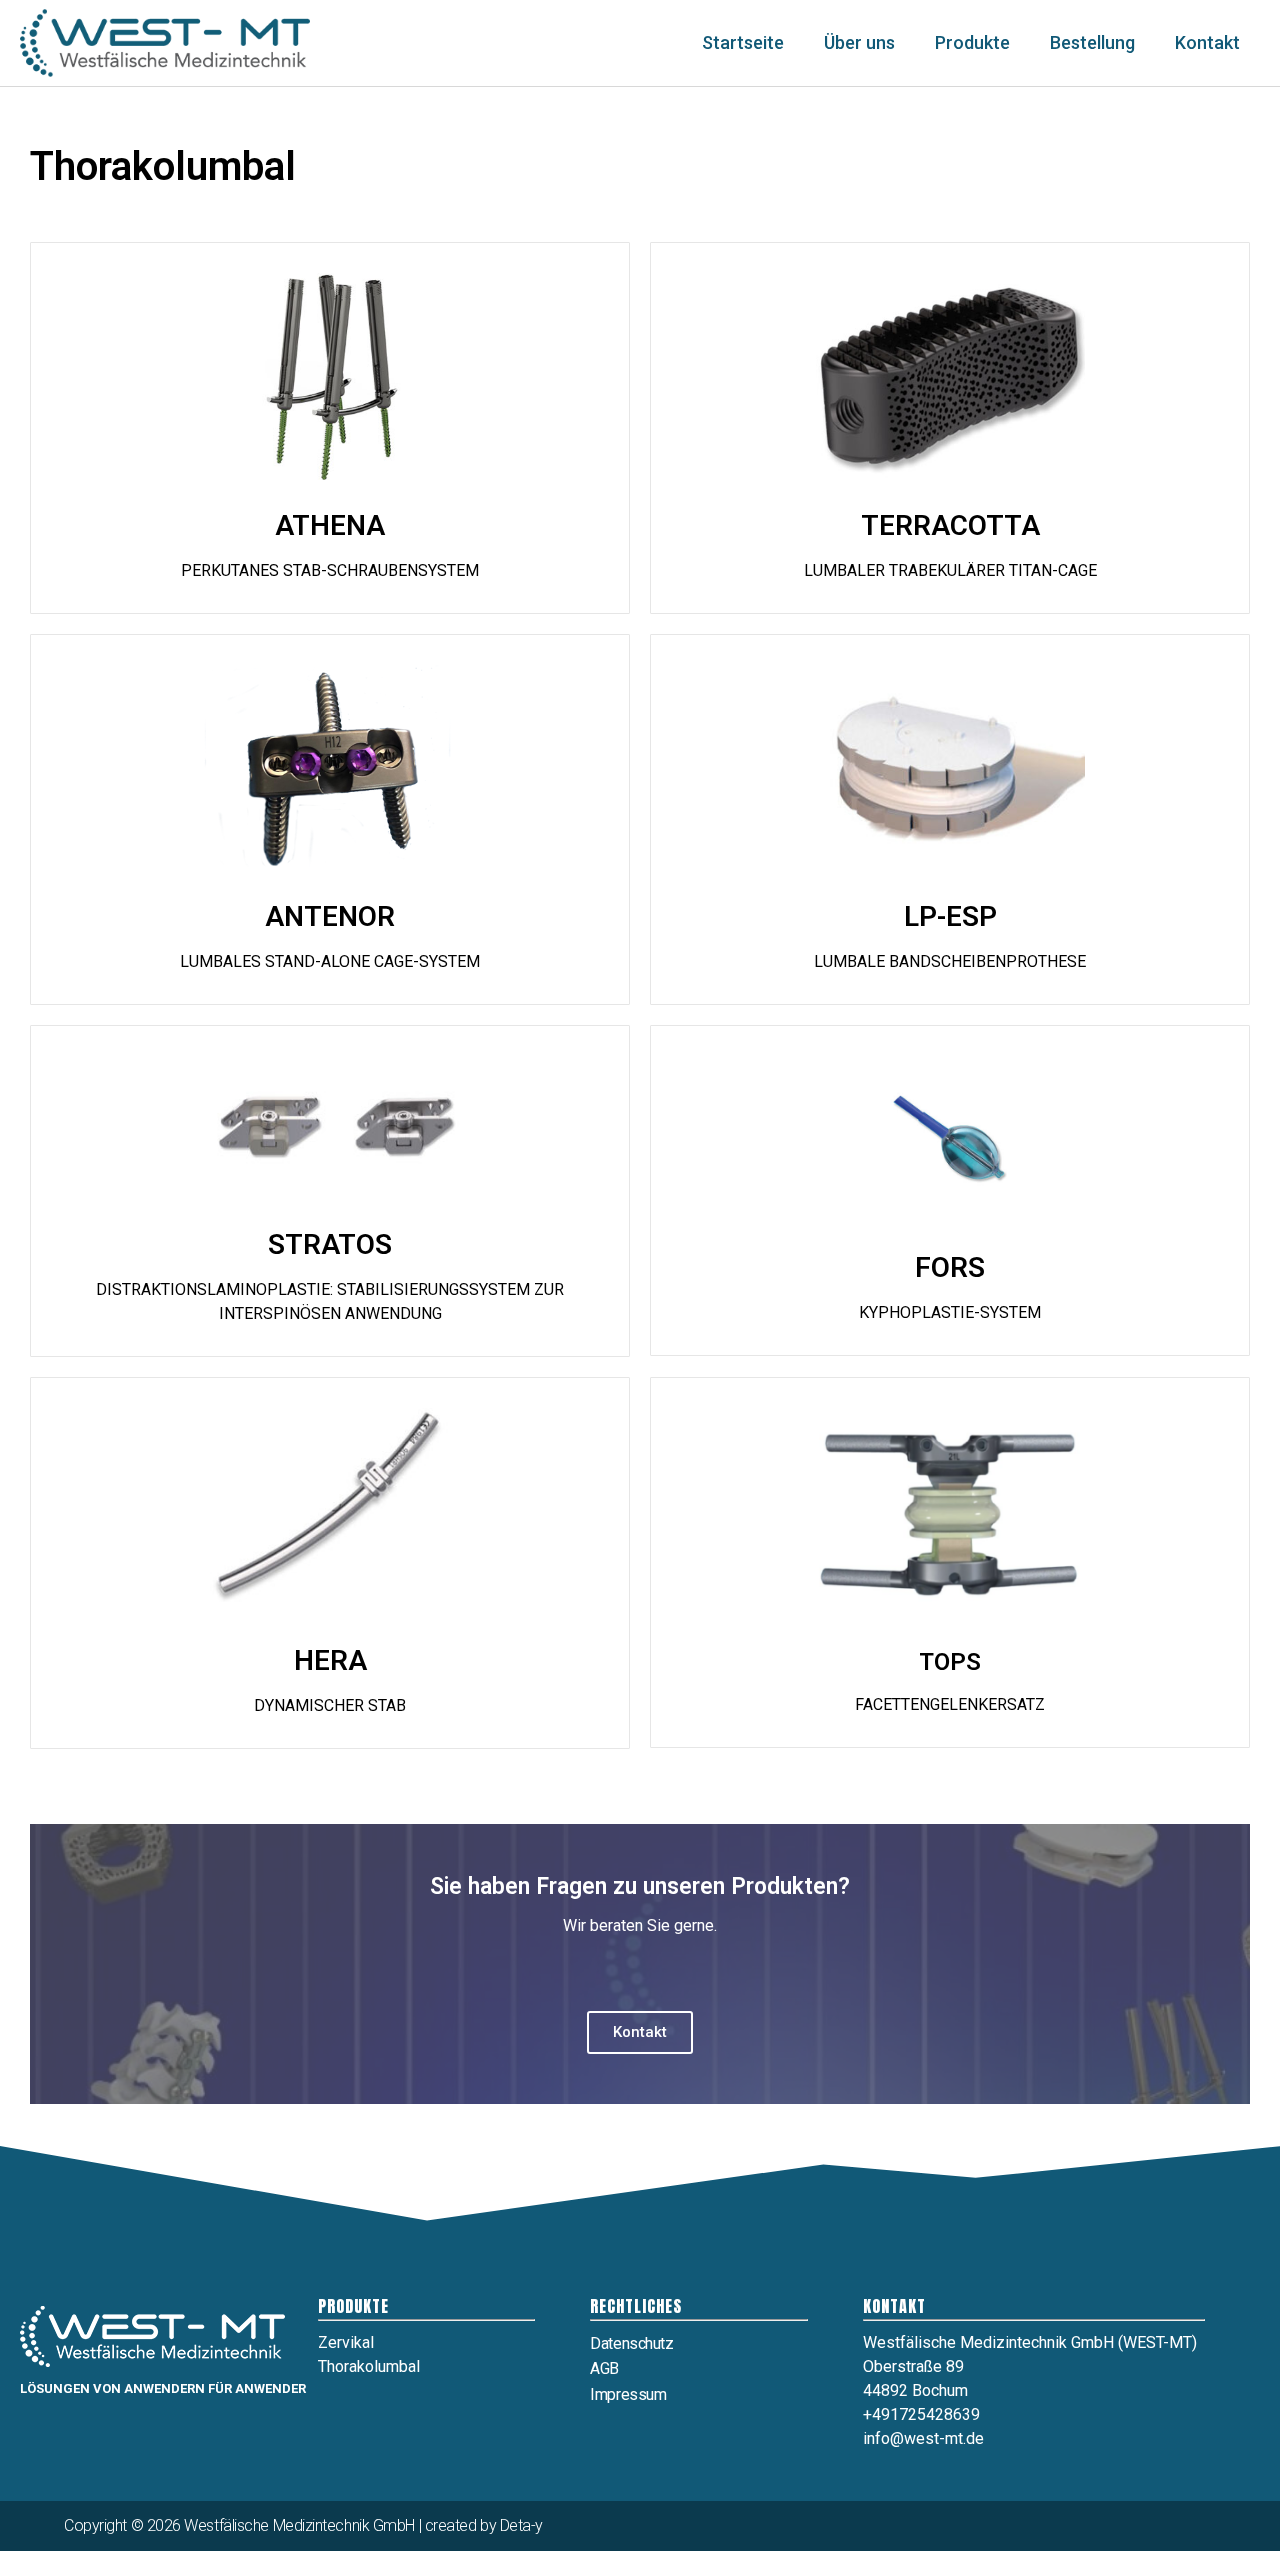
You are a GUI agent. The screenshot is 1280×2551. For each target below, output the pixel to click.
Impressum (628, 2394)
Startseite (743, 42)
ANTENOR (330, 916)
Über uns (859, 42)
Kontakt (1207, 42)
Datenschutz (631, 2343)
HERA (330, 1660)
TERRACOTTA (950, 525)
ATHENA (330, 525)
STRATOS (330, 1244)
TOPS (950, 1662)
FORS (950, 1267)
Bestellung (1092, 42)
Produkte (972, 42)
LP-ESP (950, 916)
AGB (604, 2368)
